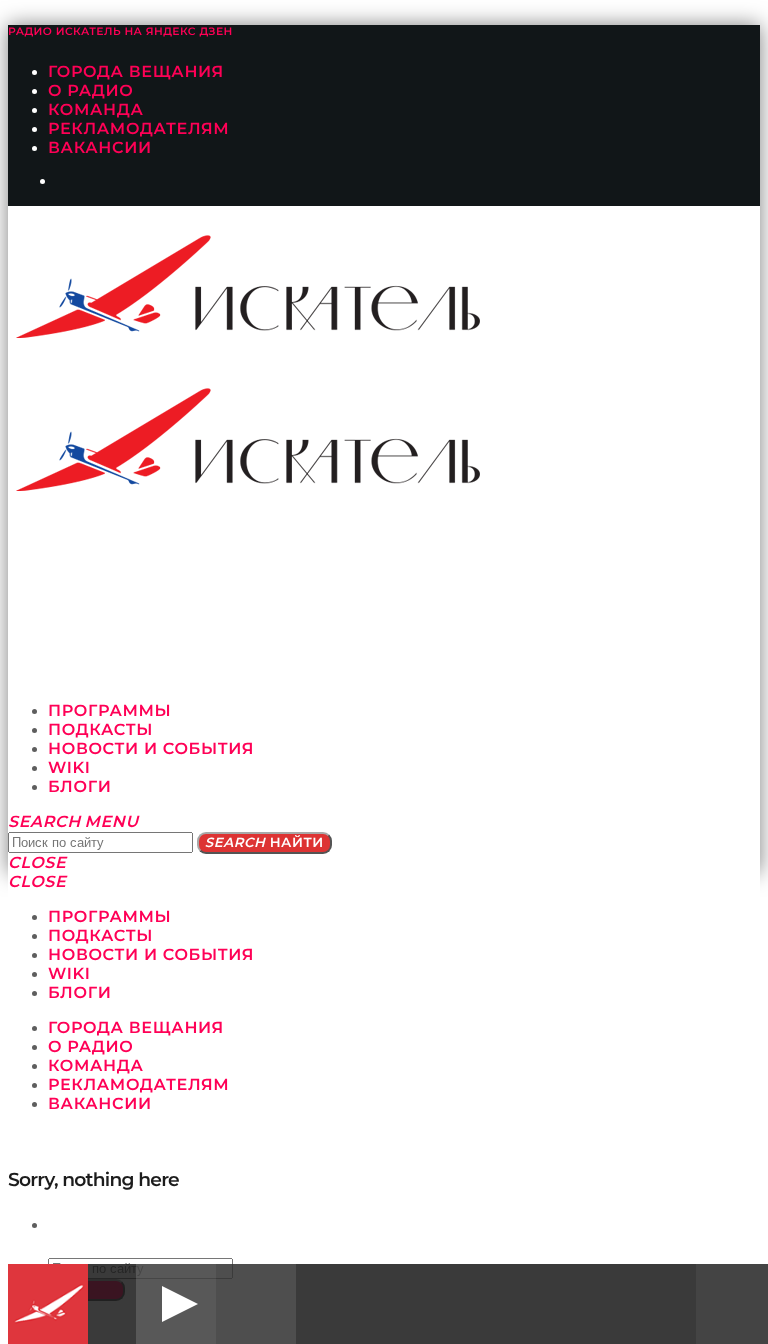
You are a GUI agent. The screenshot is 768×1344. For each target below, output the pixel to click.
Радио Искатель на (120, 31)
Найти (264, 843)
